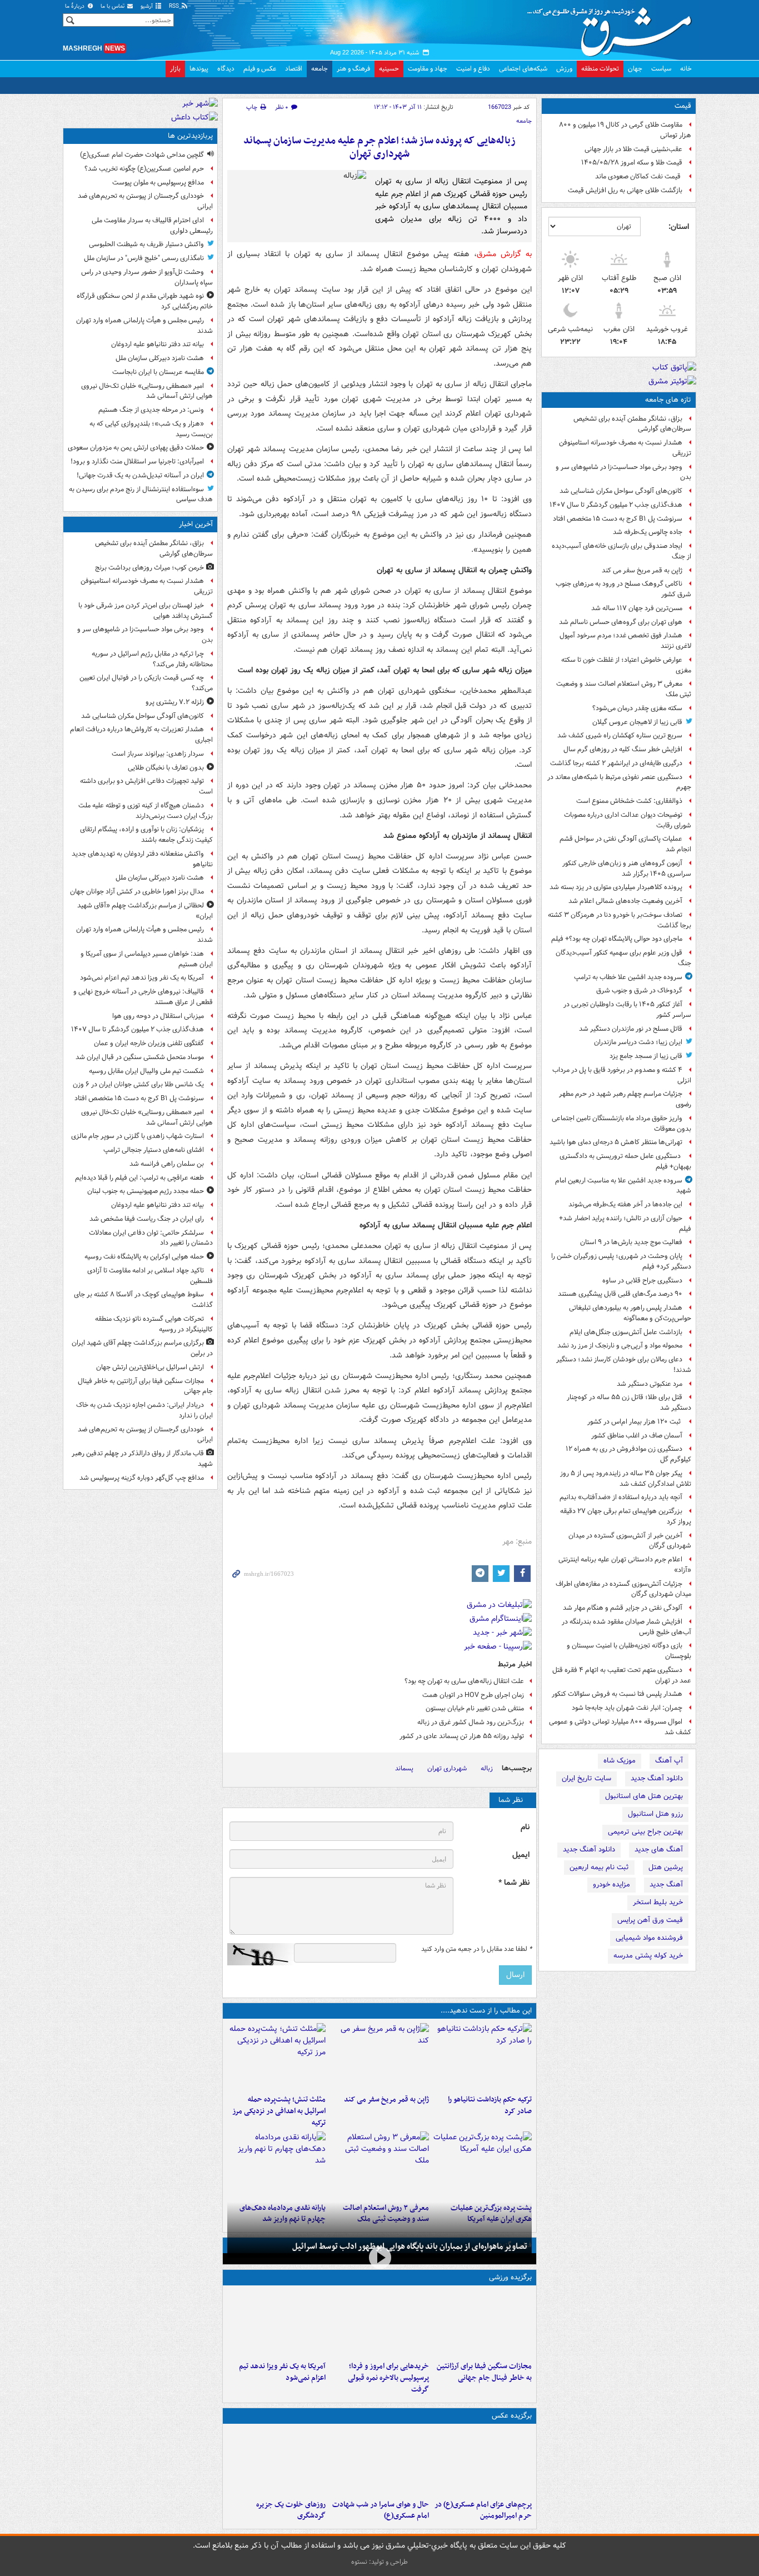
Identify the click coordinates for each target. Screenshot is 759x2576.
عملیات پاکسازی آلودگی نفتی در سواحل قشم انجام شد (625, 844)
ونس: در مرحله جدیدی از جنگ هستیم (151, 410)
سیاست (661, 69)
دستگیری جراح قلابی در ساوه (642, 1280)
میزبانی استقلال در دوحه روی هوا (158, 1016)
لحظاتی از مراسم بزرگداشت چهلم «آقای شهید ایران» (145, 911)
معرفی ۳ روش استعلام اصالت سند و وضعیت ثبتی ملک (624, 689)
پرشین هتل (666, 1867)
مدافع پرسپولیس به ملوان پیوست (158, 183)
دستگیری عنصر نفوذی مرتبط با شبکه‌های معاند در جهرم (619, 782)
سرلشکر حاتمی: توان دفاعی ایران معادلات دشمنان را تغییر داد (151, 1238)
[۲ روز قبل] (276, 2165)
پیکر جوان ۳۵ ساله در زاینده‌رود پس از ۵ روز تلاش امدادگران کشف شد (626, 1479)
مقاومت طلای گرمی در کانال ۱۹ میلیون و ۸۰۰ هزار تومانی (625, 130)
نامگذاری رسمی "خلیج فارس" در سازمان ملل (144, 258)
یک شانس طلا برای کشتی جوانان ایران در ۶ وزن (138, 1084)
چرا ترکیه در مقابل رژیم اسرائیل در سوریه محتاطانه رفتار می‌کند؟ (152, 659)
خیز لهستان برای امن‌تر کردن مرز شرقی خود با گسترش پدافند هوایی (146, 611)
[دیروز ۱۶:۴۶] (483, 2056)
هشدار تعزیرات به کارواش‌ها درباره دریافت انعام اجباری (141, 735)
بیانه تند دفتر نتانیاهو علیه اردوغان (158, 344)
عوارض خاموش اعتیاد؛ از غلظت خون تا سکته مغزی (626, 665)
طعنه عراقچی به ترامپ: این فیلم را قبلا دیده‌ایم (139, 1178)
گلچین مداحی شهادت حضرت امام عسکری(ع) (142, 155)
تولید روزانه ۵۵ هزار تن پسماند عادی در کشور (462, 1736)
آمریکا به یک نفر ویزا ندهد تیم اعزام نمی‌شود (282, 2372)
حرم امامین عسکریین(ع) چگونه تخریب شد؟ (144, 169)
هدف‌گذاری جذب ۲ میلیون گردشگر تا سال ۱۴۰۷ (616, 505)
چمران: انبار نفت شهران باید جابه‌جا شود (627, 1708)
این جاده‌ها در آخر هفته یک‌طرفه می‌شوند (625, 1204)
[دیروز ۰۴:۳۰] (379, 2165)
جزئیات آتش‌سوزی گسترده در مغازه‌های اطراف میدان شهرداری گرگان (623, 1589)
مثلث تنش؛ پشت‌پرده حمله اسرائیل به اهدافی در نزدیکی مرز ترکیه (279, 2111)
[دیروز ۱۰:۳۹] (483, 2165)
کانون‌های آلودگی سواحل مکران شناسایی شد (621, 491)
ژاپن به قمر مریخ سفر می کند (642, 570)
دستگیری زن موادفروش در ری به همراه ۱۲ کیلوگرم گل (628, 1454)
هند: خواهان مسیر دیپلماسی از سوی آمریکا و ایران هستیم (147, 959)
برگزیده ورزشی (510, 2277)
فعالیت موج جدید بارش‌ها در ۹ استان (631, 1242)
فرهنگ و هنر (353, 69)
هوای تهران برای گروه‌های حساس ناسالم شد (621, 622)
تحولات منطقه (600, 69)
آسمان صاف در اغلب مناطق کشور (637, 1436)
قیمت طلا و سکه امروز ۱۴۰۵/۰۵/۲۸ (632, 163)
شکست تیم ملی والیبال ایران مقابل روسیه (146, 1071)
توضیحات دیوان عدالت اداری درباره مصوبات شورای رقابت (628, 820)
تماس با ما (113, 6)
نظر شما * (514, 1883)
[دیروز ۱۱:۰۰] (379, 2462)
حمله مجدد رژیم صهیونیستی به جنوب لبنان (146, 1191)
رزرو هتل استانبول (655, 1814)
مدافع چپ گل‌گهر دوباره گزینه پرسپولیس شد (142, 1478)
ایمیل (521, 1855)
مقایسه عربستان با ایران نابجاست (158, 372)
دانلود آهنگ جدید (657, 1778)
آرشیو (148, 6)
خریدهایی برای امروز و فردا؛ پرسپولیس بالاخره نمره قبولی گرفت (388, 2378)
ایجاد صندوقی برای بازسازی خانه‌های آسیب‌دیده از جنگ (621, 551)
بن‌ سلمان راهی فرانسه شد (167, 1164)
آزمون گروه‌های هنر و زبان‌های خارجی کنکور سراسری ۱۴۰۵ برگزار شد (627, 868)
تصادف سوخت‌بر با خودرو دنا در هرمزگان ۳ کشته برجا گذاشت (620, 920)
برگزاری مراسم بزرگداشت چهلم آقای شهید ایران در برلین (142, 1348)
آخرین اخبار (196, 524)
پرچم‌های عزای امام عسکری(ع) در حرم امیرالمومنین (483, 2510)
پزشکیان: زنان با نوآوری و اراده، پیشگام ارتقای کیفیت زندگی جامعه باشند (146, 835)
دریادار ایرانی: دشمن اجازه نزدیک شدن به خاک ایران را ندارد (144, 1410)
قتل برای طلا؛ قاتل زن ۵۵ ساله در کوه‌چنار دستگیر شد (629, 1402)
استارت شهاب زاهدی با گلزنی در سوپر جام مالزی (138, 1136)
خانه (686, 69)
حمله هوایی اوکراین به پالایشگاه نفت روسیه (144, 1257)
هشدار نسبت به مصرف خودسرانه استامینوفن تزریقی (625, 448)
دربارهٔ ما (76, 6)
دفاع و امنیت (473, 69)
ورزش (564, 69)
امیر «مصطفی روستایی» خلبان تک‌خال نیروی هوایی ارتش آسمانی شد (147, 391)
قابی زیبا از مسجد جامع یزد (646, 1056)
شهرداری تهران (447, 1768)
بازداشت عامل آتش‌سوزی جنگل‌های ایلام (626, 1332)
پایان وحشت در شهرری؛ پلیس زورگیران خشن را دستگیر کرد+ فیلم (621, 1261)
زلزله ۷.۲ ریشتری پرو (175, 702)
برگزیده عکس (512, 2416)
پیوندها (199, 69)
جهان (635, 69)
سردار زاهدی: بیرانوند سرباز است (158, 754)
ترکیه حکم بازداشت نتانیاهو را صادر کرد (490, 2105)
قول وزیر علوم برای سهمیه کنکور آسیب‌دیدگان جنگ (623, 958)
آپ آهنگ (669, 1761)
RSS (175, 6)
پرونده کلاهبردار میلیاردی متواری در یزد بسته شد (616, 887)
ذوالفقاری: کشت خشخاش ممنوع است (629, 801)
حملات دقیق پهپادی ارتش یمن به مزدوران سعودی (136, 448)
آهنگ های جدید (659, 1849)
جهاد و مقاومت (428, 69)
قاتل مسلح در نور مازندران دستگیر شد (631, 1029)
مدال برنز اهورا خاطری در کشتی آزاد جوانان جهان (137, 892)
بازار (175, 69)
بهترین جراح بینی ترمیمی (645, 1832)
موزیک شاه (620, 1761)
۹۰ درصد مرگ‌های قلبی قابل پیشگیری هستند (620, 1294)
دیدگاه (226, 69)
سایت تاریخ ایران (586, 1778)
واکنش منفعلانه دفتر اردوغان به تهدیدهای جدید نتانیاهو (142, 859)
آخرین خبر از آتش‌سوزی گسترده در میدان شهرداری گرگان (630, 1541)
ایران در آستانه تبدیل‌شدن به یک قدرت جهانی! (140, 475)
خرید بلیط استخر (658, 1902)
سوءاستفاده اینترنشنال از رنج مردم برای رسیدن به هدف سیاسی (141, 495)
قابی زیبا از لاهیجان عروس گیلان (637, 722)
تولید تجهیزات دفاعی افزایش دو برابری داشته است (146, 786)
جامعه (319, 69)
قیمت (683, 106)
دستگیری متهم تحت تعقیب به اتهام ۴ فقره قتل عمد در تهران (622, 1675)
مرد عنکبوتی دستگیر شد (650, 1384)
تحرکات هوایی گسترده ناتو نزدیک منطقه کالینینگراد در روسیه (154, 1324)
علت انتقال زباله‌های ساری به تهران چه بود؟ (464, 1681)
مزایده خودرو (611, 1884)
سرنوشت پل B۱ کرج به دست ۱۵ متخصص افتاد (618, 519)
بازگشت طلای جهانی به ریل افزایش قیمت (625, 190)
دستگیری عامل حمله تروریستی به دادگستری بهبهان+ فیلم (625, 1161)
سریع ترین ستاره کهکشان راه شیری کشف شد (620, 735)
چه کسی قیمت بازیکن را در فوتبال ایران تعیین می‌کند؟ (146, 683)
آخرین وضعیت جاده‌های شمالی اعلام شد (625, 901)
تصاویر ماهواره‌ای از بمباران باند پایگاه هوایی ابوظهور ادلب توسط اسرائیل (410, 2246)
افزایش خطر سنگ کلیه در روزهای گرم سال (623, 749)
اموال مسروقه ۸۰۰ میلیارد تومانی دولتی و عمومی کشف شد (620, 1727)
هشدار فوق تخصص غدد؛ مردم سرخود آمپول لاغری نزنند (625, 641)
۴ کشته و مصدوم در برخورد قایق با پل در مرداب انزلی (622, 1075)
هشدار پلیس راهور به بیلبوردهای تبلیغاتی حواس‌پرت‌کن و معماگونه (630, 1313)
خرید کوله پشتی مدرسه (648, 1956)
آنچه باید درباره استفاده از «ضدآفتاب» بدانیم (621, 1497)
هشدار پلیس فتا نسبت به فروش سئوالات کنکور (617, 1694)
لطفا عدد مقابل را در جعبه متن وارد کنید (476, 1949)
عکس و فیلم (260, 69)
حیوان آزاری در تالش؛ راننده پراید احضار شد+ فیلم (625, 1224)
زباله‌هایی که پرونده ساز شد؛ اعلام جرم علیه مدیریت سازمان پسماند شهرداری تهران (379, 148)
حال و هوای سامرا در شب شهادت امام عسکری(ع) (380, 2510)
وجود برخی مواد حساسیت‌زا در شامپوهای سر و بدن (623, 472)
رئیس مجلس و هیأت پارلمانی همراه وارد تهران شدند (144, 326)
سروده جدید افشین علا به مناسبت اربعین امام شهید (623, 1186)
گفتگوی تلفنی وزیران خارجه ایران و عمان (149, 1043)
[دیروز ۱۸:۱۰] (483, 2323)
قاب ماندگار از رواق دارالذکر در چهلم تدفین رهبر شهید (142, 1459)
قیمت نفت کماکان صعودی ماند (639, 176)
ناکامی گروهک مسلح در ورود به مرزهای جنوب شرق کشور (623, 589)
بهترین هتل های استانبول (644, 1796)
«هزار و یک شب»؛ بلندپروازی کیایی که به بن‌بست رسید (151, 429)
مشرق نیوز (613, 28)
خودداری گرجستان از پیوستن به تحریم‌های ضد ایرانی (145, 201)
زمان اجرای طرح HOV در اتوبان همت (473, 1695)
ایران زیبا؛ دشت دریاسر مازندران (638, 1042)
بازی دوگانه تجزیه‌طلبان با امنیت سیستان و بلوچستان (629, 1651)
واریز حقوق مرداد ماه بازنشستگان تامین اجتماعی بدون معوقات (621, 1124)
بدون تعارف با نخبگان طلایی (166, 768)
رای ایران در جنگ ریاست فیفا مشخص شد (147, 1219)
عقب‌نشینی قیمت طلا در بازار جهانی (633, 149)
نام (525, 1827)
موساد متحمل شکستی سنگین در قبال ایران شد (140, 1057)
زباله (487, 1768)
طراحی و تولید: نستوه (379, 2562)
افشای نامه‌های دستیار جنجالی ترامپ (154, 1150)
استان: (679, 227)
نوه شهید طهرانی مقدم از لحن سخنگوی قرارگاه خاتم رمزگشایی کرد (145, 301)
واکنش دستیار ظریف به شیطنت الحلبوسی (146, 244)
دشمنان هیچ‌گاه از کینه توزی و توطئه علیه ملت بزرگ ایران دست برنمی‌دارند (146, 811)
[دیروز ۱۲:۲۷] (276, 2056)
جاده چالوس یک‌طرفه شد (648, 532)
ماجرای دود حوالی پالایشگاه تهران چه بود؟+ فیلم (617, 939)
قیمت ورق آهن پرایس (650, 1920)
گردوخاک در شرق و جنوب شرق (639, 990)
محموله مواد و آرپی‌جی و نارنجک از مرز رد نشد (620, 1346)
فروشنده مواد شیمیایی (649, 1938)
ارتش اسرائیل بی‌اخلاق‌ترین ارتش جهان (150, 1367)
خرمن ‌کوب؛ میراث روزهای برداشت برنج (149, 568)
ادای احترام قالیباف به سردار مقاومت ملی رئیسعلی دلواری (152, 226)
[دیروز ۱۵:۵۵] (379, 2056)
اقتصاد (294, 69)
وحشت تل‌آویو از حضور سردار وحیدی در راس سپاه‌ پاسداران (147, 277)
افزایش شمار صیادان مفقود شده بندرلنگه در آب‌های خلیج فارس (626, 1627)
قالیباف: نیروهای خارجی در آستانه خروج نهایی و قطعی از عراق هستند (143, 997)
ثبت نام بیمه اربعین (599, 1867)
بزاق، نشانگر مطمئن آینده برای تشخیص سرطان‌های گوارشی (632, 424)
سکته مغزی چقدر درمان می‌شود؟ (637, 708)
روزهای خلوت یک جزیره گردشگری (291, 2510)
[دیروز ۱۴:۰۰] (483, 2462)
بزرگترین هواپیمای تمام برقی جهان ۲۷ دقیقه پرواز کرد (626, 1516)
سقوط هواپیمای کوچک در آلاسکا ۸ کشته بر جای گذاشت (143, 1300)
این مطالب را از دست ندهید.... (486, 2011)
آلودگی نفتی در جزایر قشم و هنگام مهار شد (623, 1608)
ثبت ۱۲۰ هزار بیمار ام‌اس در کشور (635, 1422)
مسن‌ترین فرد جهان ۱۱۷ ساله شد (637, 608)
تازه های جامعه (668, 400)
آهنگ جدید (666, 1884)
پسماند (404, 1768)
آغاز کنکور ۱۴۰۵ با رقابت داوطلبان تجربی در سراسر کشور (627, 1010)
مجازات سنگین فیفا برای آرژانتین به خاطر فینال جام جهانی (484, 2372)
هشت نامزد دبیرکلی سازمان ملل (160, 358)
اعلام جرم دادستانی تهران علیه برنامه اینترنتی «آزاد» (625, 1565)
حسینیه (389, 69)
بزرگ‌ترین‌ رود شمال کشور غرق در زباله (471, 1722)
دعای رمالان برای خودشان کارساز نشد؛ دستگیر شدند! (624, 1365)
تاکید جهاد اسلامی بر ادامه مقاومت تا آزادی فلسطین (150, 1276)
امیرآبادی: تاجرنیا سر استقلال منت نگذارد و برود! (137, 461)
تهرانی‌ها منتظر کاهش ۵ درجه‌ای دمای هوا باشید (616, 1142)
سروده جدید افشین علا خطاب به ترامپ (628, 977)
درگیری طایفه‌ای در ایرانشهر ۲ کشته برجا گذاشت (616, 763)
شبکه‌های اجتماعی (523, 69)
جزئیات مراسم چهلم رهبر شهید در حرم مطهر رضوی (625, 1099)
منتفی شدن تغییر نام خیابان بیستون (475, 1708)
